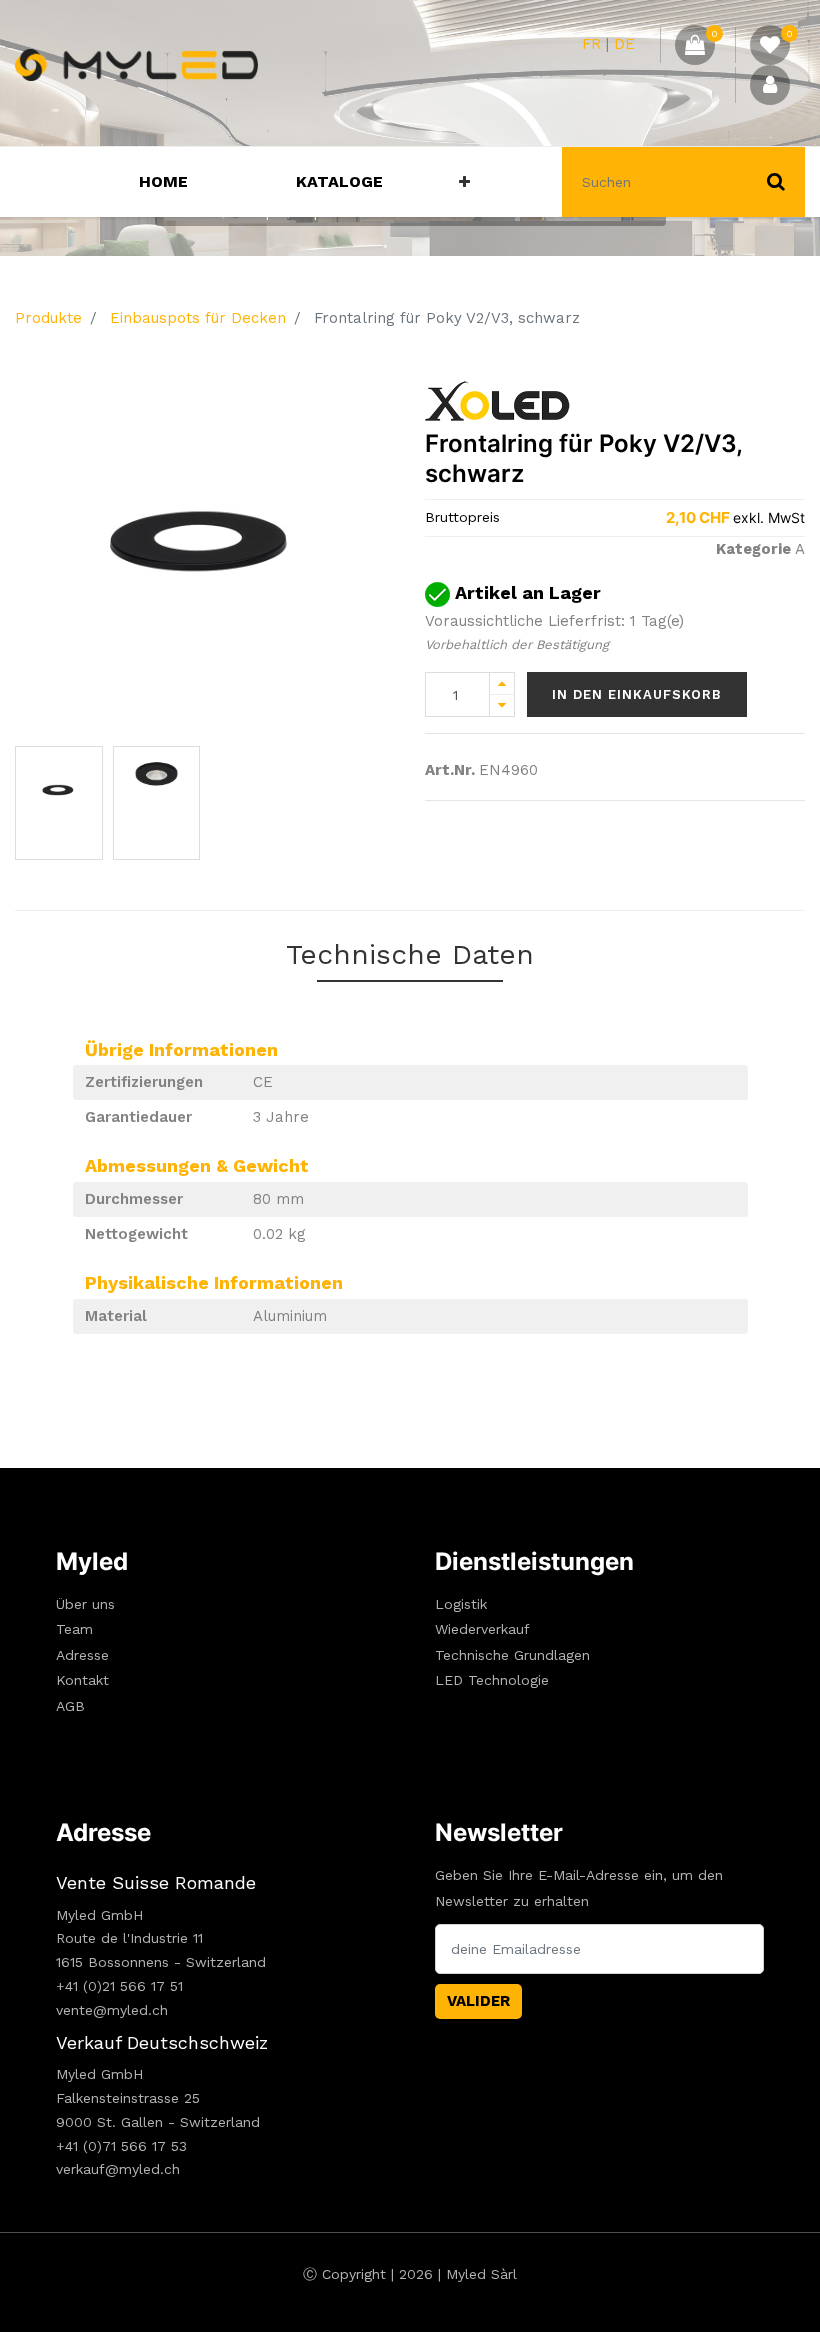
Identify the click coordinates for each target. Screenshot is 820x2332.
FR (591, 44)
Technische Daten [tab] (410, 954)
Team (74, 1629)
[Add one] (502, 683)
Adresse (82, 1655)
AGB (70, 1706)
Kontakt (82, 1680)
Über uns (85, 1604)
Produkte (48, 318)
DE (624, 44)
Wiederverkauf (482, 1629)
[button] (464, 182)
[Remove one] (502, 705)
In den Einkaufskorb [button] (637, 694)
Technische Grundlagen (512, 1655)
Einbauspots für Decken (198, 318)
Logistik (461, 1604)
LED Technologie (492, 1680)
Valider (478, 2001)
